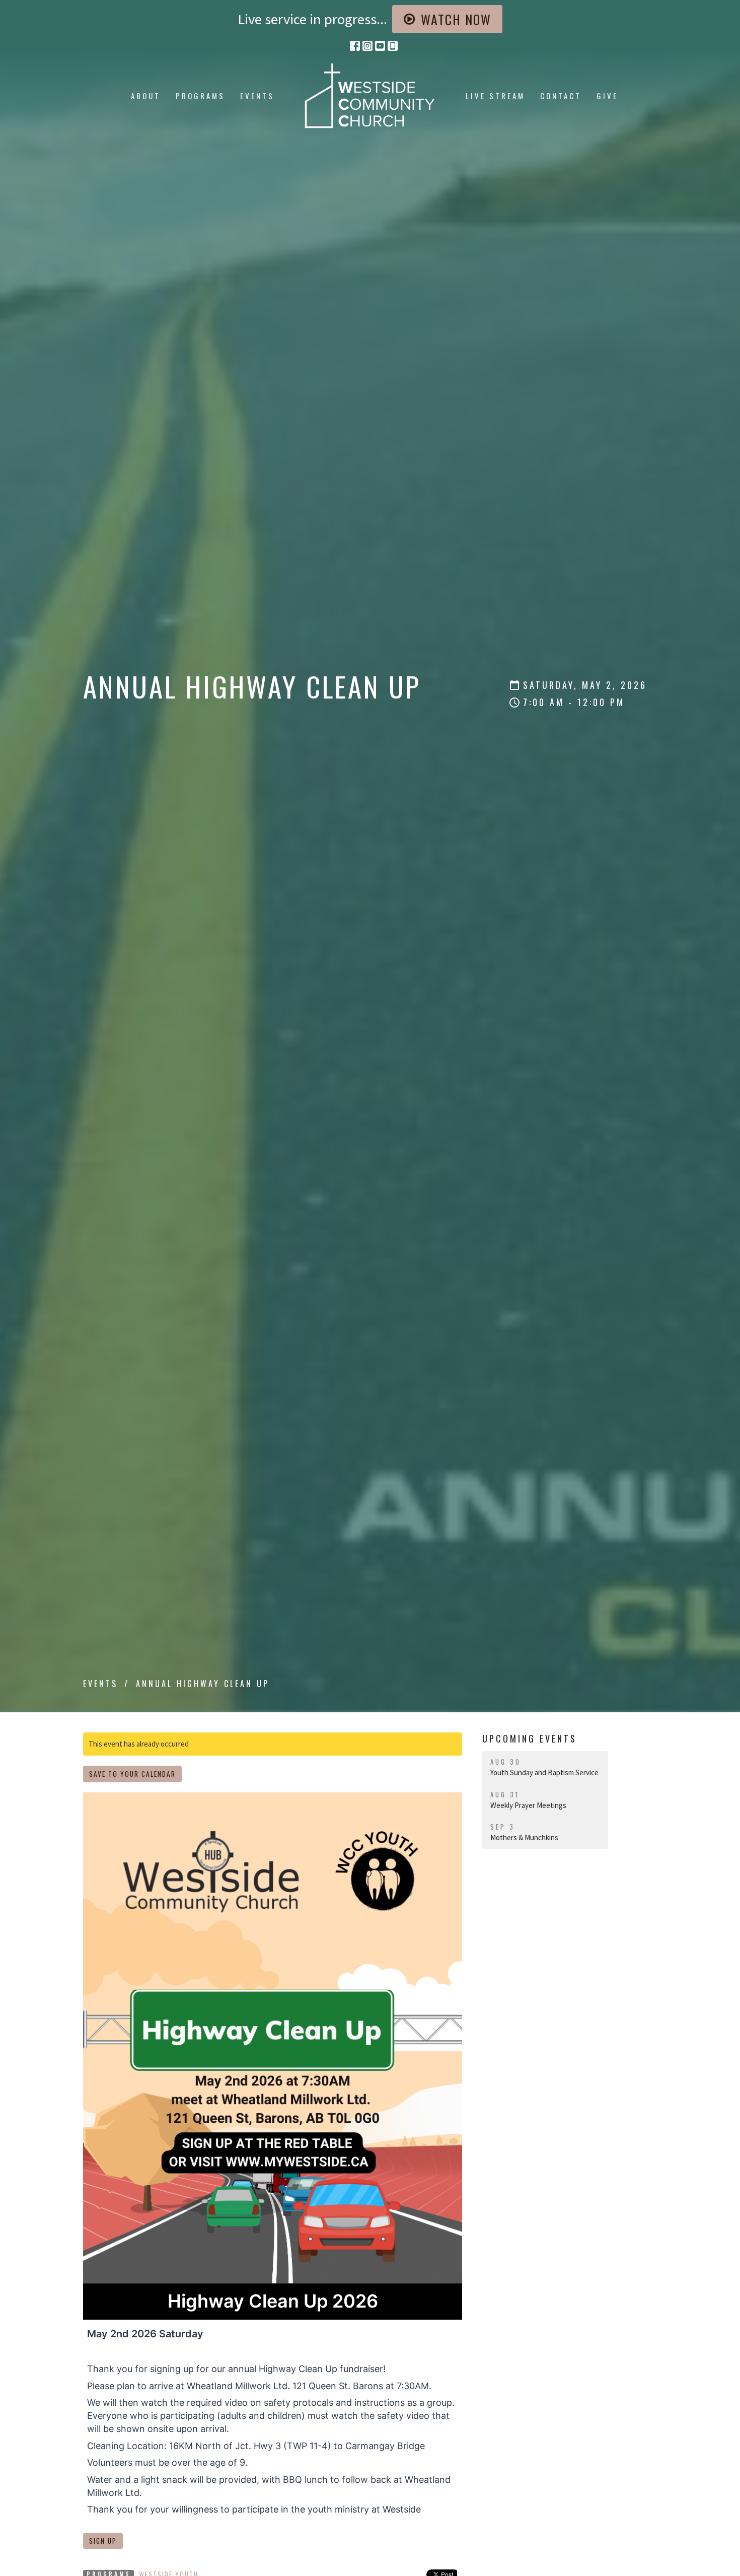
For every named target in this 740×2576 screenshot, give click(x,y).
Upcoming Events (530, 1738)
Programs (200, 96)
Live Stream (495, 96)
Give (607, 96)
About (146, 96)
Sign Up (103, 2541)
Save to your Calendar (132, 1774)
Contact (561, 96)
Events (257, 96)
